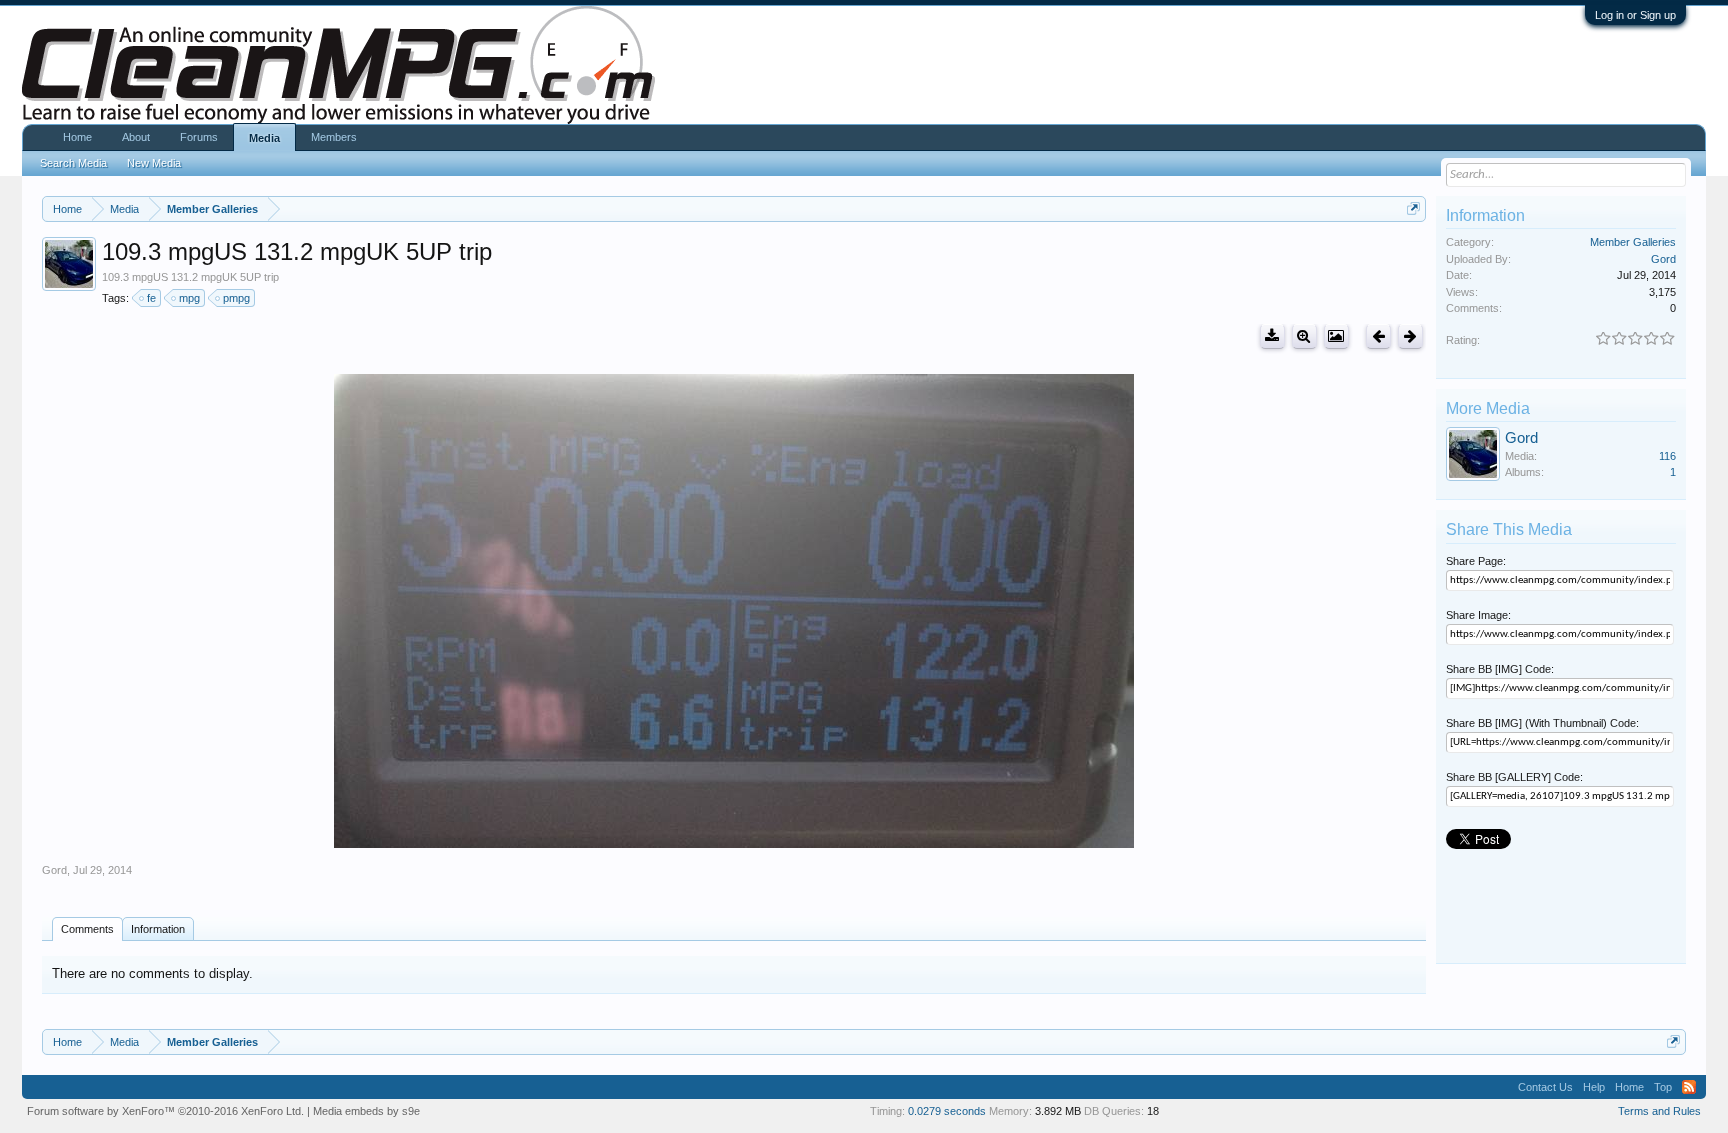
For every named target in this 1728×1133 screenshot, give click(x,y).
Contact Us (1545, 1087)
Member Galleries (1633, 242)
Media (264, 138)
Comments (87, 929)
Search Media (73, 163)
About (136, 137)
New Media (154, 163)
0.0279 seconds (947, 1111)
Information (158, 929)
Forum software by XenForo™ (165, 1111)
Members (334, 137)
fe (151, 298)
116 (1667, 456)
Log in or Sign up (1635, 15)
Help (1594, 1087)
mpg (189, 298)
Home (77, 137)
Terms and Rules (1659, 1111)
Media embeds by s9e (366, 1111)
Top (1663, 1087)
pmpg (236, 298)
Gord (54, 870)
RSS (1689, 1087)
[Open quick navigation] (1413, 208)
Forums (199, 137)
